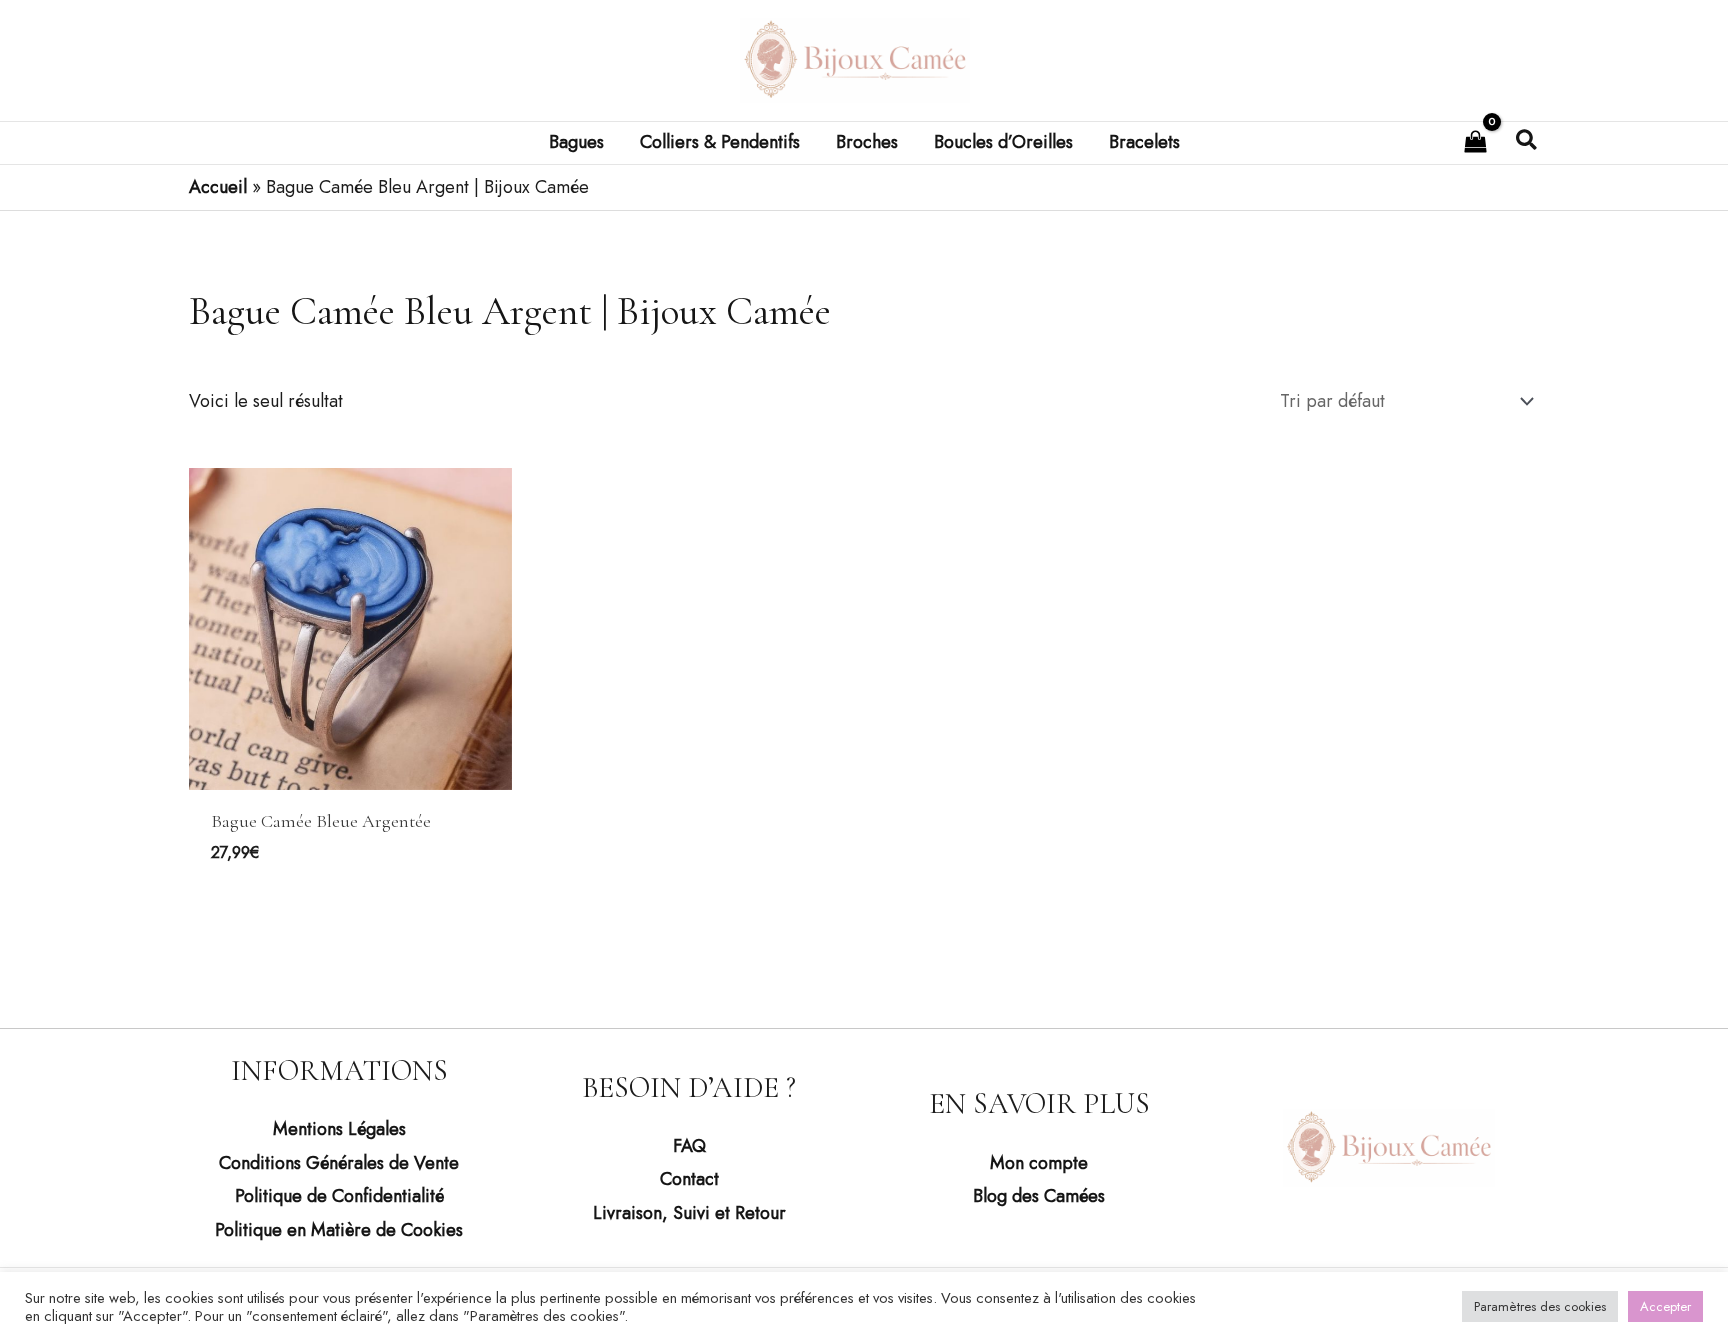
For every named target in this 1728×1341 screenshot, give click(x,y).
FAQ (689, 1146)
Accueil (218, 187)
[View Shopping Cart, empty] (1475, 143)
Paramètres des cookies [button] (1540, 1306)
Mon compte (1039, 1163)
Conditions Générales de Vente (339, 1163)
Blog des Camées (1039, 1196)
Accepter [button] (1665, 1306)
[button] (1527, 142)
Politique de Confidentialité (339, 1196)
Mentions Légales (339, 1129)
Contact (689, 1179)
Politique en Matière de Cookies (339, 1230)
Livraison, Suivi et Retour (689, 1213)
